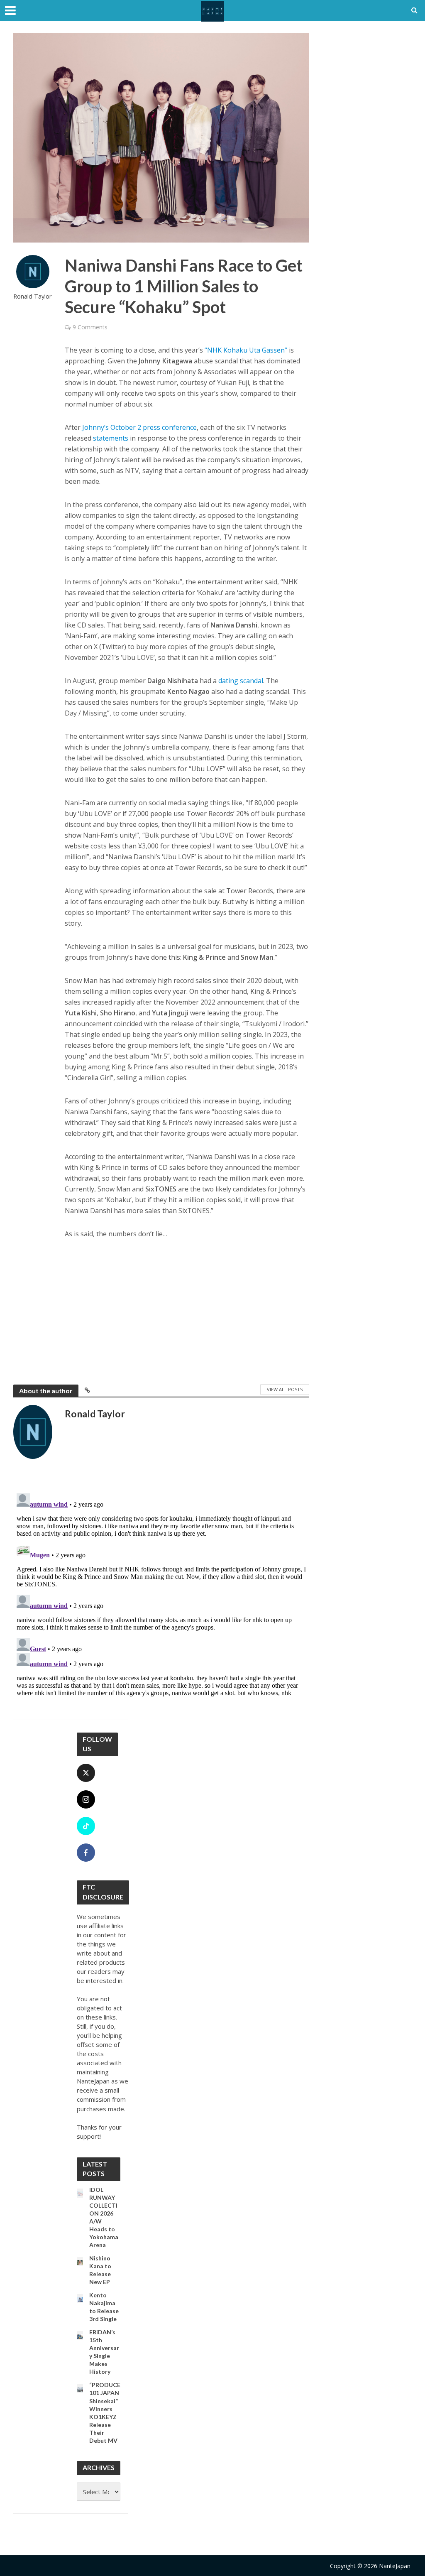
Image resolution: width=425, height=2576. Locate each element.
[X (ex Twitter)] (86, 1773)
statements (111, 438)
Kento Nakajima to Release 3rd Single (104, 2307)
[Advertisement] (187, 1310)
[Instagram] (86, 1799)
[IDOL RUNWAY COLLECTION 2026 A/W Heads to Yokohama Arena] (80, 2193)
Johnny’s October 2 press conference (139, 427)
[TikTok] (86, 1826)
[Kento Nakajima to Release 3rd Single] (80, 2299)
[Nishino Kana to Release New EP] (80, 2262)
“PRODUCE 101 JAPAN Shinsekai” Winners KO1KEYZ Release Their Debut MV (105, 2412)
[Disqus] (161, 1594)
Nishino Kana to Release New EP (100, 2270)
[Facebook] (86, 1853)
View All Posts (285, 1389)
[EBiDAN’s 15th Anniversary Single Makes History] (80, 2336)
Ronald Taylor (33, 296)
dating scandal (241, 681)
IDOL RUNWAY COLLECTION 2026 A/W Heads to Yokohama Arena (104, 2217)
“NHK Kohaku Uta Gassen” (246, 350)
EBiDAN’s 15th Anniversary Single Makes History (104, 2352)
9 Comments (90, 327)
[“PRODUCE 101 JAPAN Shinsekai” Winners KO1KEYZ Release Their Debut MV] (80, 2388)
